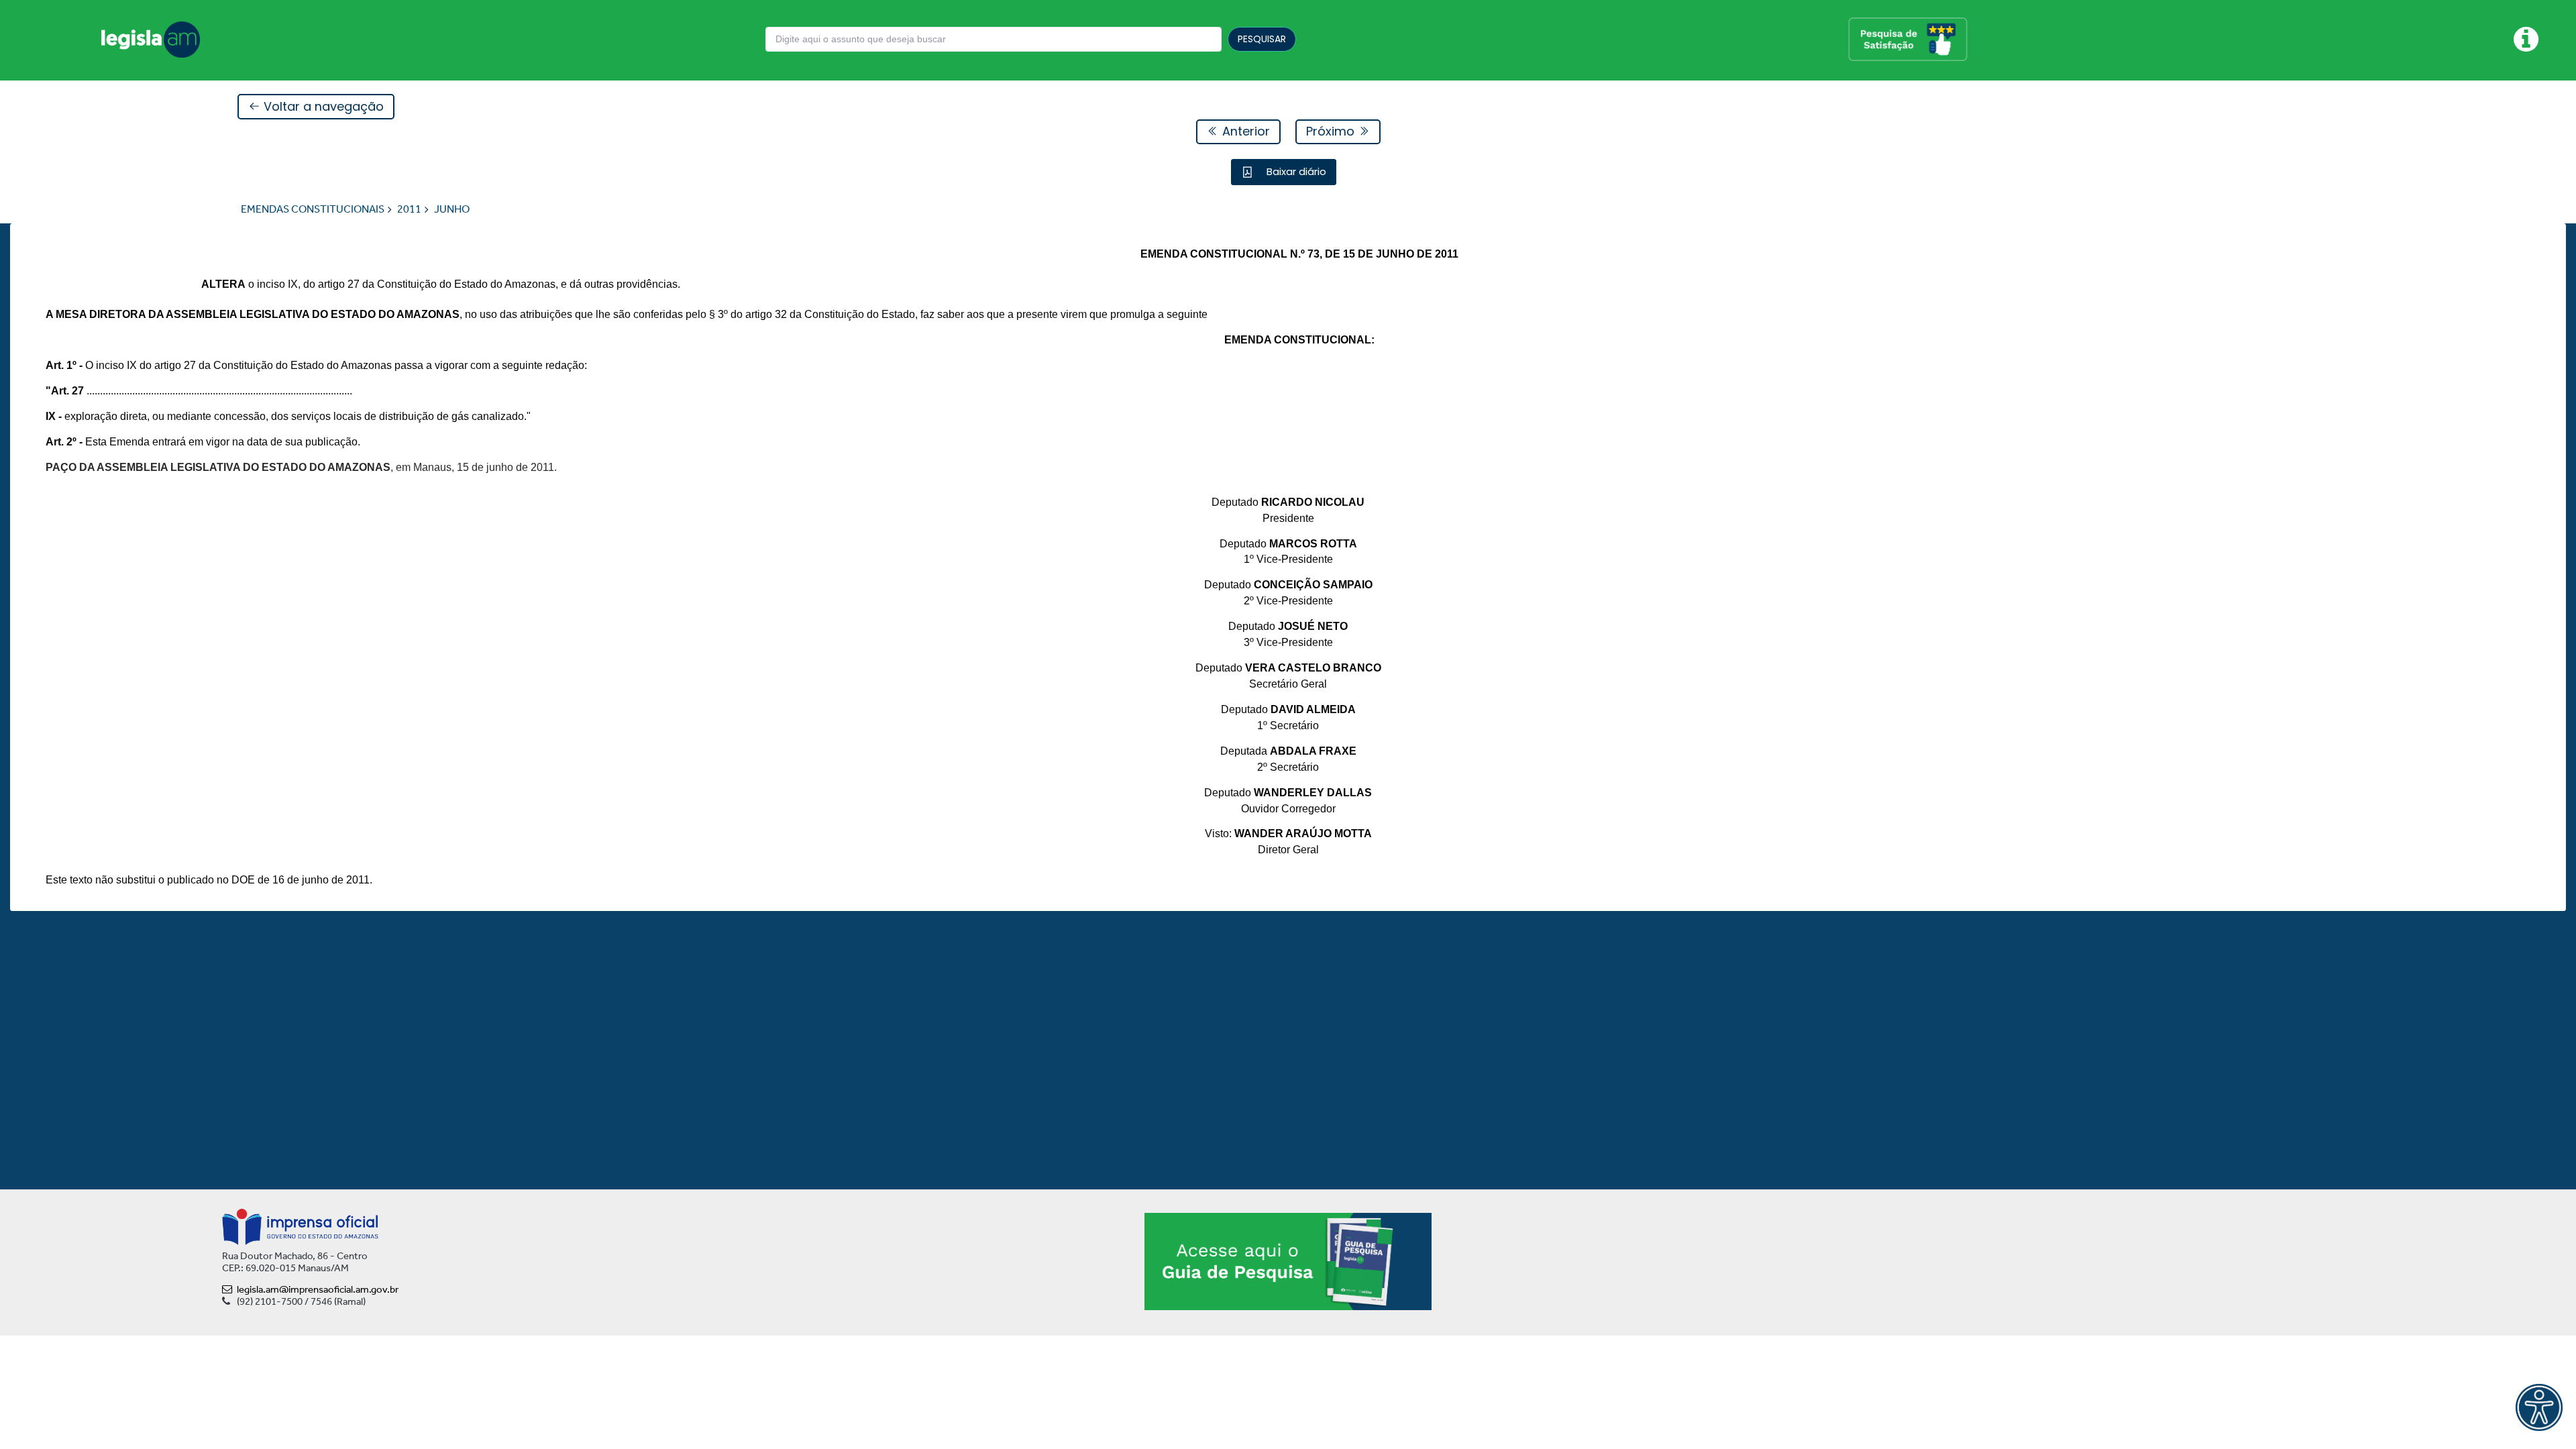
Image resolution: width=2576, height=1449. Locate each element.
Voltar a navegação (322, 106)
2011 (409, 209)
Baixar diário (1295, 171)
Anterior (1244, 131)
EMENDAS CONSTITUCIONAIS (313, 209)
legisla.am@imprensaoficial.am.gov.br (318, 1289)
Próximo (1332, 131)
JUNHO (452, 209)
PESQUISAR (1262, 39)
